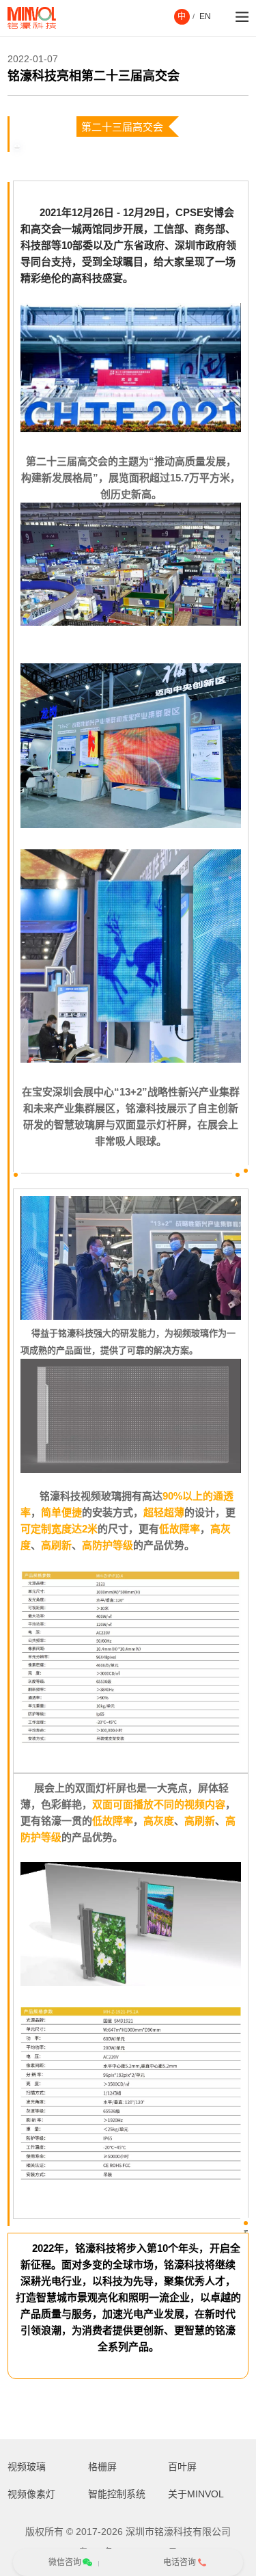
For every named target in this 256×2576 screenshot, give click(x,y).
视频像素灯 (31, 2494)
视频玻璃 (27, 2467)
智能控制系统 (117, 2494)
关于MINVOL (196, 2494)
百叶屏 (182, 2467)
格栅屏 (102, 2467)
